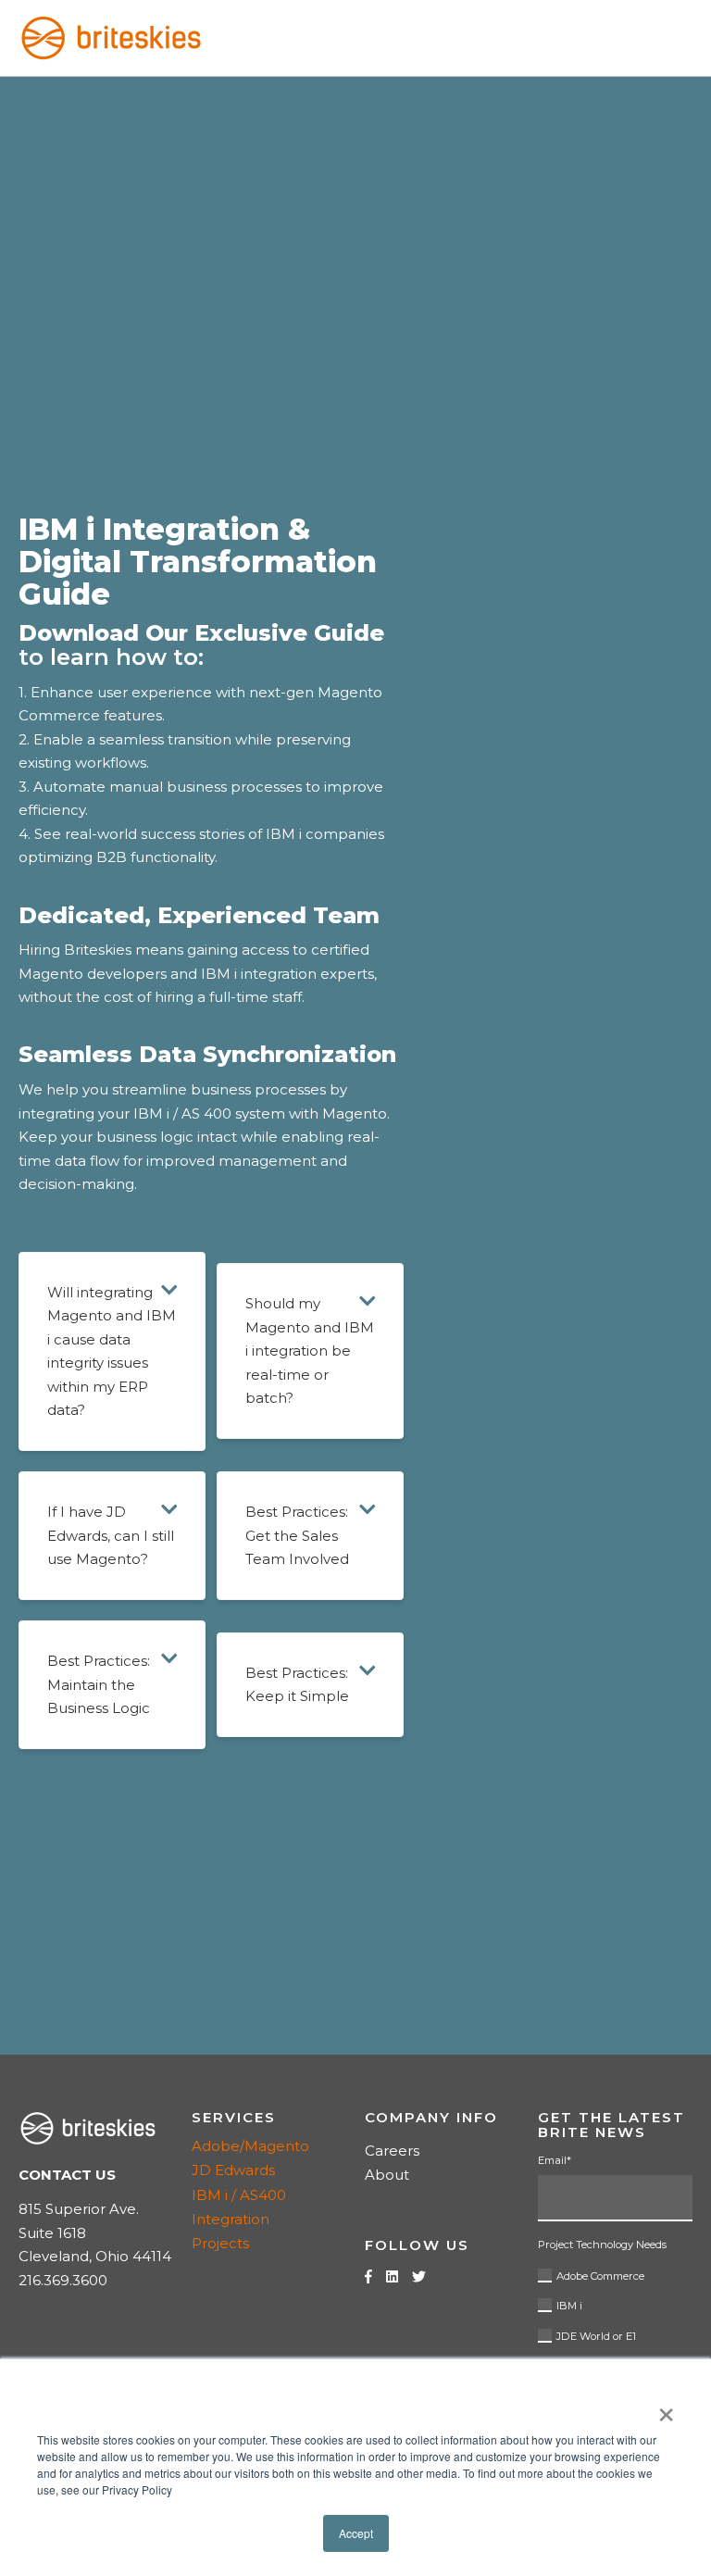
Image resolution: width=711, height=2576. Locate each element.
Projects (220, 2243)
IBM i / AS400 (239, 2195)
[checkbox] (615, 2303)
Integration (231, 2219)
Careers (392, 2151)
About (387, 2175)
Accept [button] (356, 2533)
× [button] (666, 2408)
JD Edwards (233, 2170)
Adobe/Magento (250, 2146)
